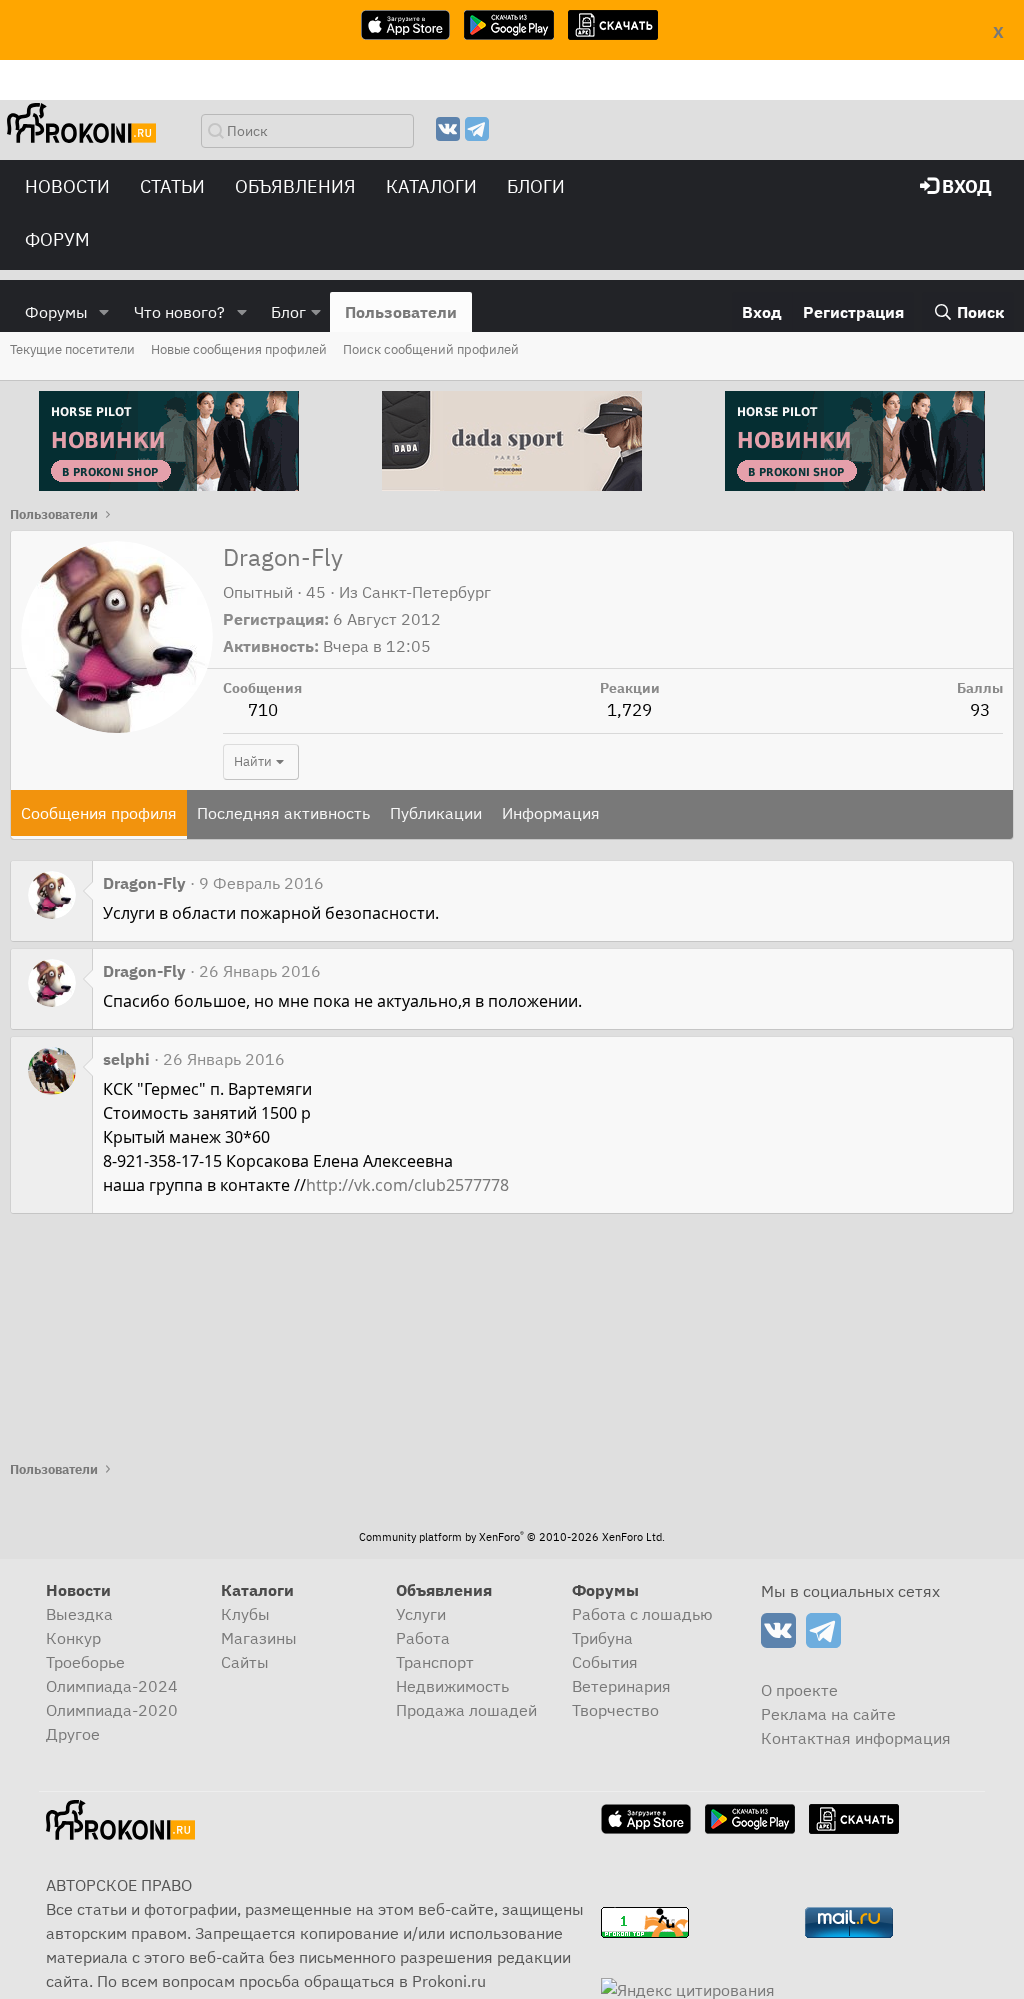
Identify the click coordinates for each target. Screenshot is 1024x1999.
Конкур (73, 1638)
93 (980, 710)
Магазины (259, 1638)
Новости (67, 186)
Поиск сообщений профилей (431, 349)
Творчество (615, 1710)
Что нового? (179, 312)
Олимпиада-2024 (112, 1686)
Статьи (172, 186)
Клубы (245, 1614)
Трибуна (602, 1638)
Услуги (421, 1614)
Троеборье (85, 1662)
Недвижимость (452, 1686)
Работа (423, 1638)
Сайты (245, 1662)
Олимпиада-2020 (112, 1710)
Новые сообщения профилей (239, 349)
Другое (73, 1734)
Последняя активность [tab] (283, 813)
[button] (104, 312)
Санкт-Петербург (426, 592)
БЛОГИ (536, 186)
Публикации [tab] (436, 813)
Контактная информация (856, 1738)
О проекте (799, 1690)
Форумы (56, 312)
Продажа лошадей (466, 1710)
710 (263, 710)
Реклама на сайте (828, 1714)
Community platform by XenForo (512, 1537)
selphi (126, 1059)
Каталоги (431, 186)
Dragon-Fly (144, 883)
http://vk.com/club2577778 (407, 1185)
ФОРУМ (57, 239)
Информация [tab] (551, 813)
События (605, 1662)
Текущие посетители (72, 349)
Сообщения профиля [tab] (99, 813)
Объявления (295, 186)
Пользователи (401, 312)
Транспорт (435, 1662)
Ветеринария (621, 1686)
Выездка (79, 1614)
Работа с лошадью (642, 1614)
